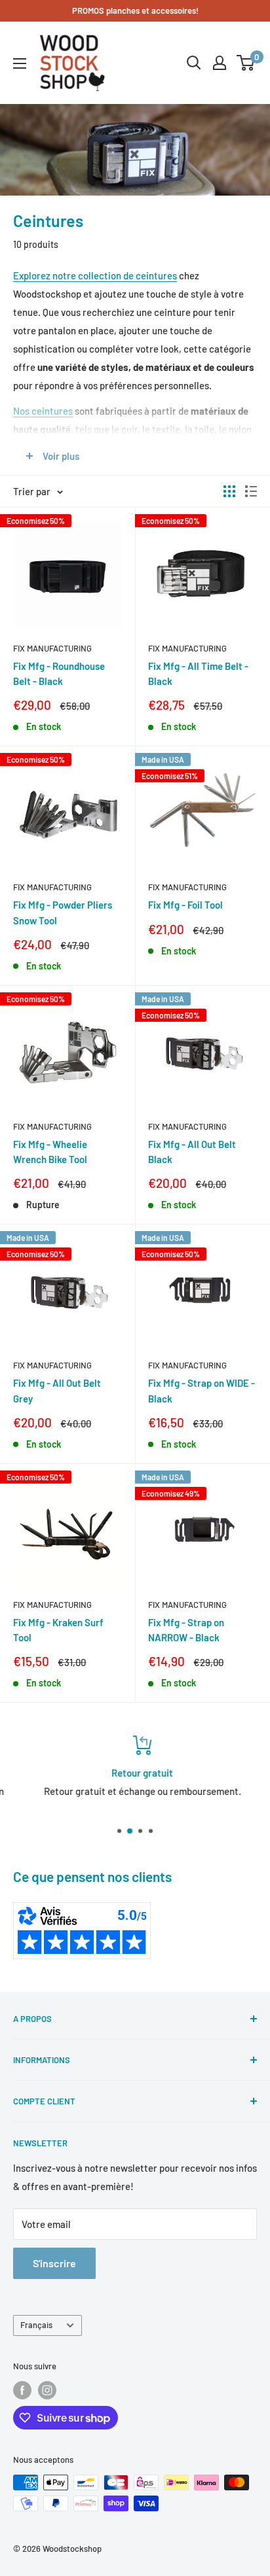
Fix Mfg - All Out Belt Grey (57, 1390)
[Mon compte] (220, 63)
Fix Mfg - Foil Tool (185, 905)
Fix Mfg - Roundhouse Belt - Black (59, 673)
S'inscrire (54, 2263)
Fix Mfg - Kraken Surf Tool (58, 1630)
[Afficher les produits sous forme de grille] (229, 491)
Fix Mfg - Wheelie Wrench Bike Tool (50, 1152)
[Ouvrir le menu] (20, 63)
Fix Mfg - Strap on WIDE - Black (202, 1390)
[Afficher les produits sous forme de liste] (251, 491)
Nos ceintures (43, 411)
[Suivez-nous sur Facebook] (22, 2390)
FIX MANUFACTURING (52, 648)
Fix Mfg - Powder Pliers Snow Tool (63, 912)
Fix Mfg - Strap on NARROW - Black (186, 1630)
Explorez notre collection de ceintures (95, 275)
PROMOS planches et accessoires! (135, 10)
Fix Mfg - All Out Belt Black (192, 1152)
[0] (246, 63)
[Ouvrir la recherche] (194, 63)
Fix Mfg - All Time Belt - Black (198, 673)
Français (36, 2325)
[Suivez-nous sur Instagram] (47, 2390)
